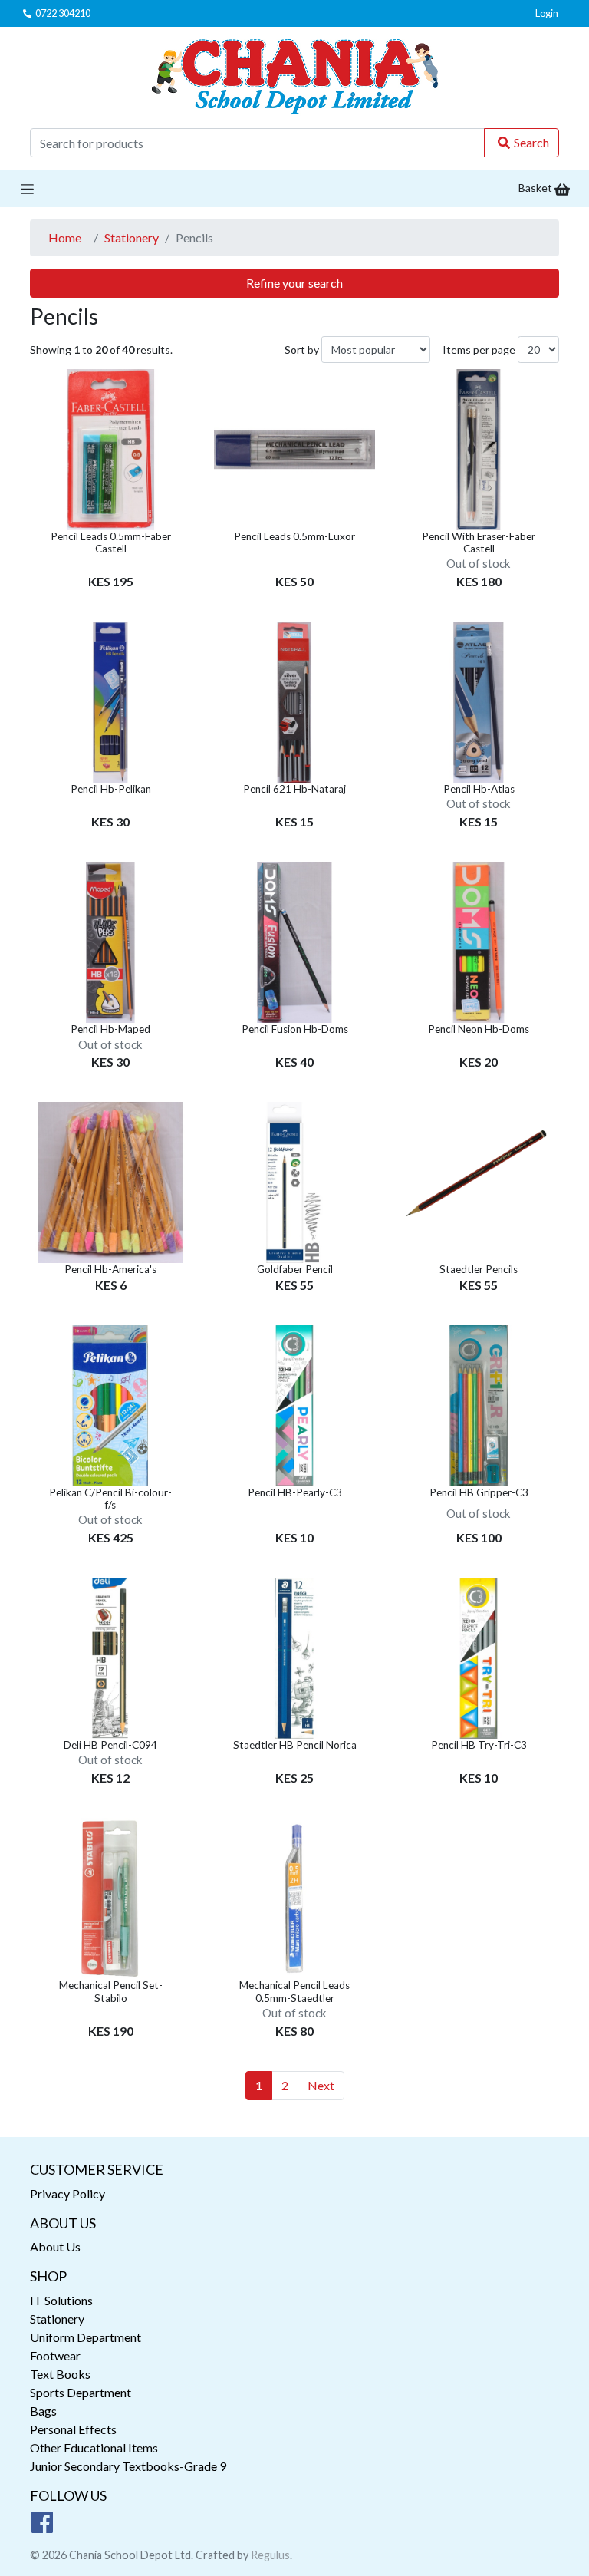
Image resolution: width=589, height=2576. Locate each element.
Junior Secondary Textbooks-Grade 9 (128, 2466)
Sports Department (81, 2392)
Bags (43, 2411)
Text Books (60, 2374)
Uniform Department (86, 2337)
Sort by (302, 350)
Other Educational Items (94, 2447)
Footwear (55, 2355)
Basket (536, 188)
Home (65, 237)
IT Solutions (61, 2300)
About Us (55, 2246)
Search (531, 142)
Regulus (270, 2555)
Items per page (479, 350)
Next (321, 2085)
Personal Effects (73, 2429)
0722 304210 (63, 13)
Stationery (132, 237)
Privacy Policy (67, 2193)
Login (547, 13)
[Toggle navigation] (27, 188)
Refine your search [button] (294, 283)
